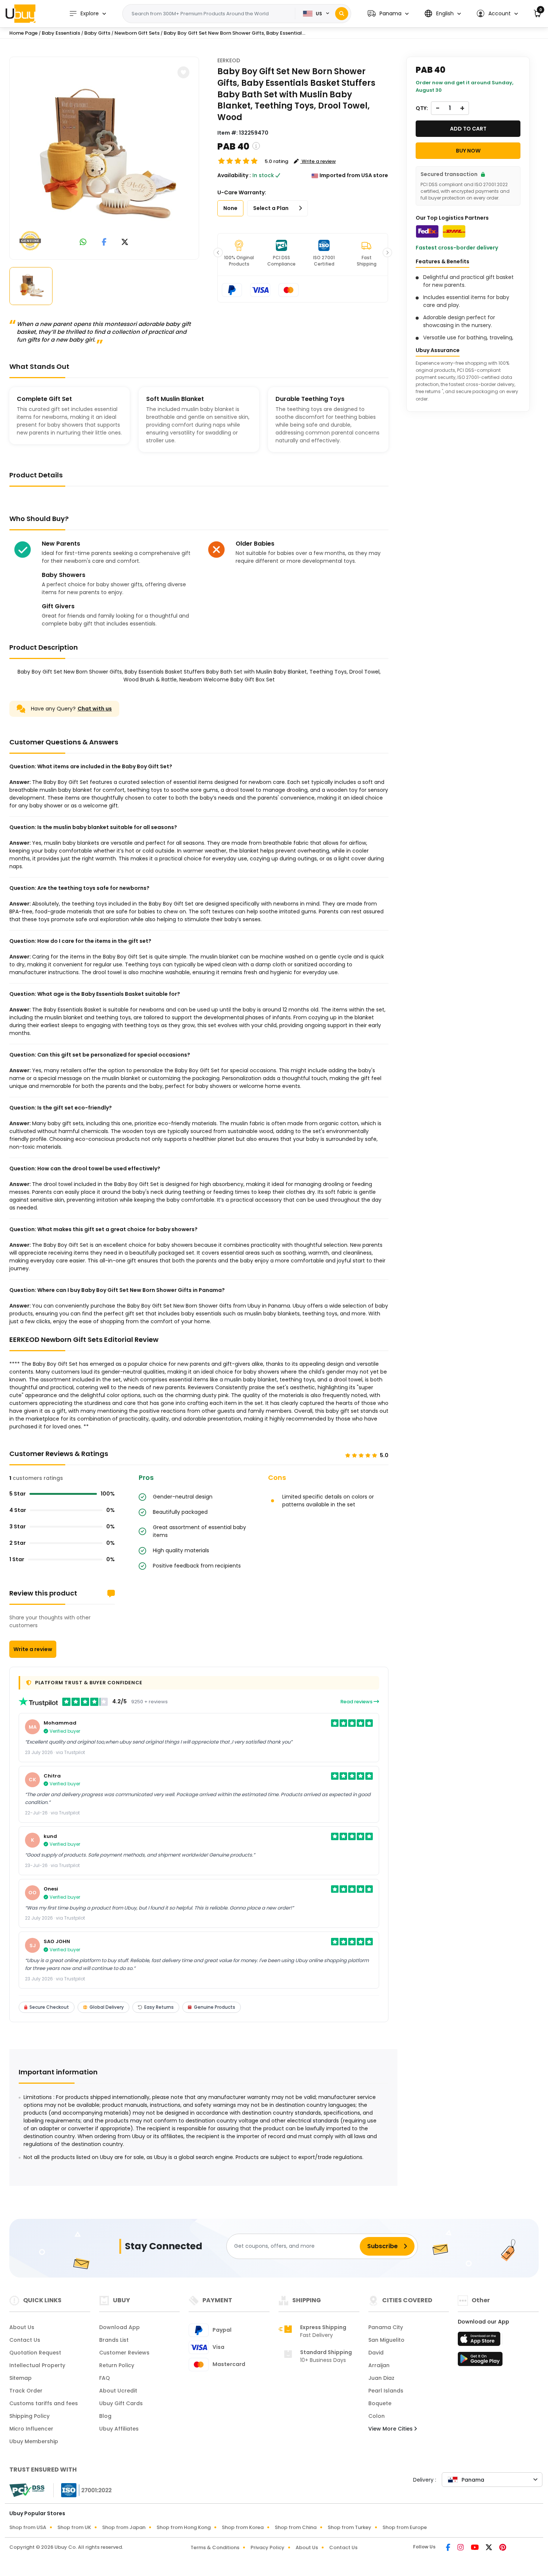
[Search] (342, 14)
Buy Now (468, 151)
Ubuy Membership (34, 2441)
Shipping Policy (29, 2416)
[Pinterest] (503, 2548)
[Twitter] (489, 2548)
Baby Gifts (97, 33)
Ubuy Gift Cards (121, 2403)
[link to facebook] (104, 243)
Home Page (23, 33)
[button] (388, 14)
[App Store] (480, 2341)
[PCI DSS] (27, 2490)
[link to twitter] (125, 243)
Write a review (33, 1649)
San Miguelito (386, 2340)
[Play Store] (480, 2361)
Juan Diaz (381, 2378)
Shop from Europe (405, 2527)
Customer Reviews (124, 2353)
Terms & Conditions (215, 2547)
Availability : (234, 175)
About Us (22, 2327)
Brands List (114, 2340)
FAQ (105, 2378)
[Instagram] (461, 2548)
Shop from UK (74, 2527)
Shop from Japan (124, 2527)
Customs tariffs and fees (44, 2403)
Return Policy (117, 2365)
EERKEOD (229, 60)
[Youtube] (475, 2548)
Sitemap (21, 2378)
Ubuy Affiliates (119, 2429)
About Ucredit (118, 2391)
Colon (377, 2416)
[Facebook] (449, 2548)
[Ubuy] (21, 13)
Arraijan (379, 2365)
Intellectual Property (37, 2365)
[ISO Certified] (83, 2489)
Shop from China (296, 2527)
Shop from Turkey (349, 2527)
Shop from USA (28, 2527)
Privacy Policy (267, 2547)
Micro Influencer (31, 2429)
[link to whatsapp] (83, 243)
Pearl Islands (386, 2391)
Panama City (386, 2327)
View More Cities (391, 2429)
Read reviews (357, 1702)
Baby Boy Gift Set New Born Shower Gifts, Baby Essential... (234, 33)
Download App (119, 2327)
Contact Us (25, 2340)
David (376, 2353)
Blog (105, 2416)
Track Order (26, 2391)
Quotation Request (35, 2353)
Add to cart (468, 129)
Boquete (380, 2403)
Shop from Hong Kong (184, 2527)
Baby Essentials (61, 33)
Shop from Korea (243, 2527)
